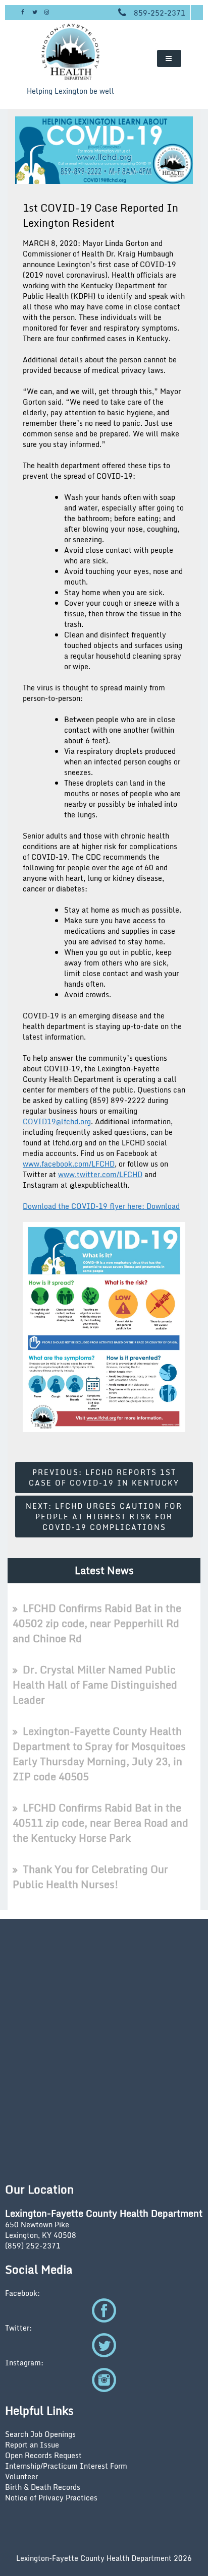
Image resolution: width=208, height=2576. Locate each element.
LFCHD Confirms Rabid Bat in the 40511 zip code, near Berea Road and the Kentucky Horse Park (100, 1823)
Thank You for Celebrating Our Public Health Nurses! (90, 1877)
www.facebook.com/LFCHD (69, 1164)
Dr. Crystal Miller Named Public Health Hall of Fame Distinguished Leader (95, 1685)
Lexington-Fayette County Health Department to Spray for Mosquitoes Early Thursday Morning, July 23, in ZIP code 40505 (99, 1754)
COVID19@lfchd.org (57, 1121)
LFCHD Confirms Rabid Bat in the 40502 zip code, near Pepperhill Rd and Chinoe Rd (97, 1623)
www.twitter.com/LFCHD (100, 1174)
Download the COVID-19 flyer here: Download (101, 1206)
